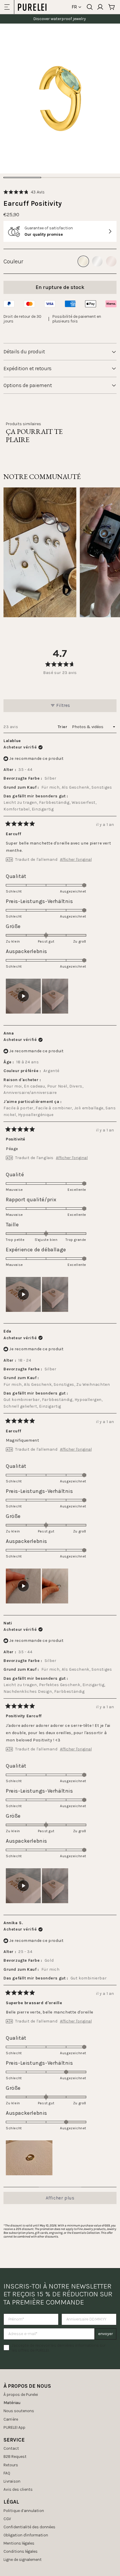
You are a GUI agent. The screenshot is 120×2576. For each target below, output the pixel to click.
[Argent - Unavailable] (97, 261)
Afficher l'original (76, 860)
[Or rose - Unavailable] (111, 261)
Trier (63, 727)
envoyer (106, 2334)
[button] (24, 192)
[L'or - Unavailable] (83, 261)
